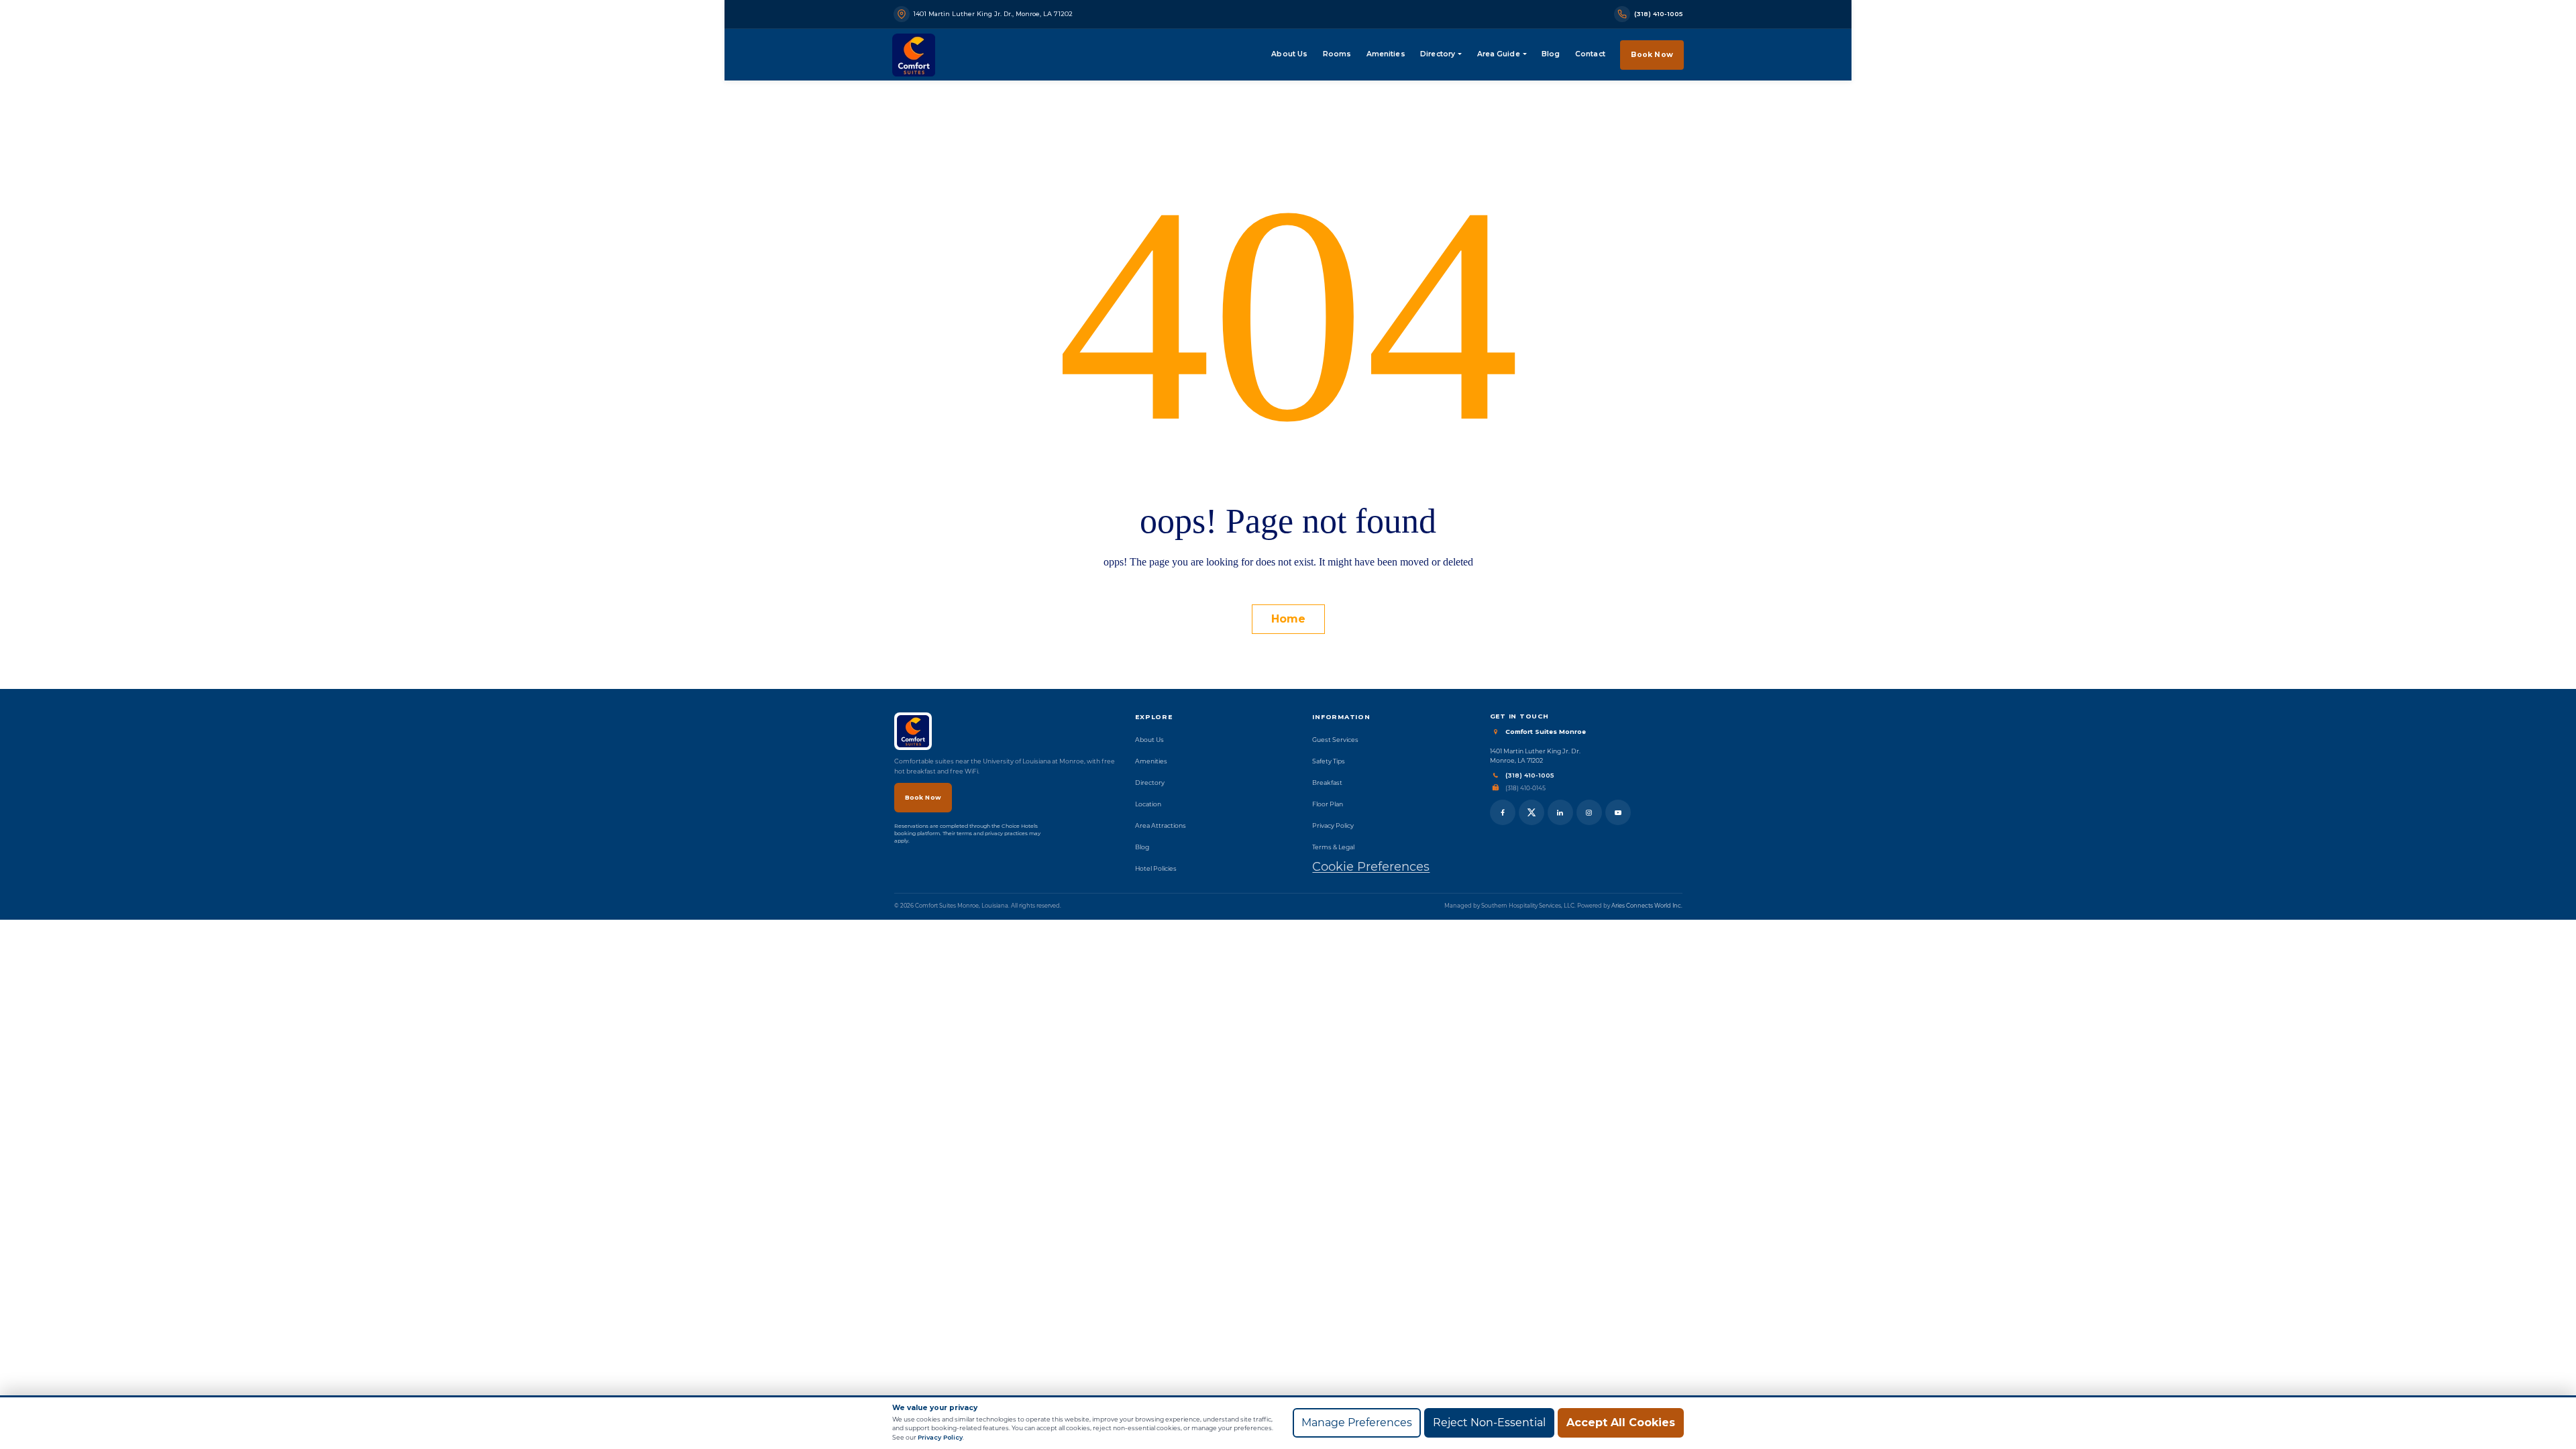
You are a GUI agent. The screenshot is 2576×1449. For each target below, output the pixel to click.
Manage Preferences (1357, 1423)
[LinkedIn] (1560, 812)
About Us (1289, 54)
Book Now (1652, 55)
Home (1288, 619)
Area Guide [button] (1499, 54)
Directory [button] (1438, 54)
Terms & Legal (1333, 847)
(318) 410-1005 (1530, 775)
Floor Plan (1328, 804)
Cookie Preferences (1371, 867)
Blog (1551, 54)
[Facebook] (1503, 812)
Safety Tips (1329, 761)
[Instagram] (1589, 812)
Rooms (1337, 54)
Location (1148, 804)
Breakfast (1327, 783)
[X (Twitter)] (1532, 812)
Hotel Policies (1156, 868)
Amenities (1386, 54)
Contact (1590, 54)
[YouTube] (1618, 812)
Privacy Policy (1333, 825)
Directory (1150, 783)
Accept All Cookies (1621, 1423)
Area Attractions (1161, 825)
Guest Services (1335, 740)
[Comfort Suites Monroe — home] (914, 55)
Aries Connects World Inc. (1647, 906)
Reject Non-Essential (1489, 1423)
